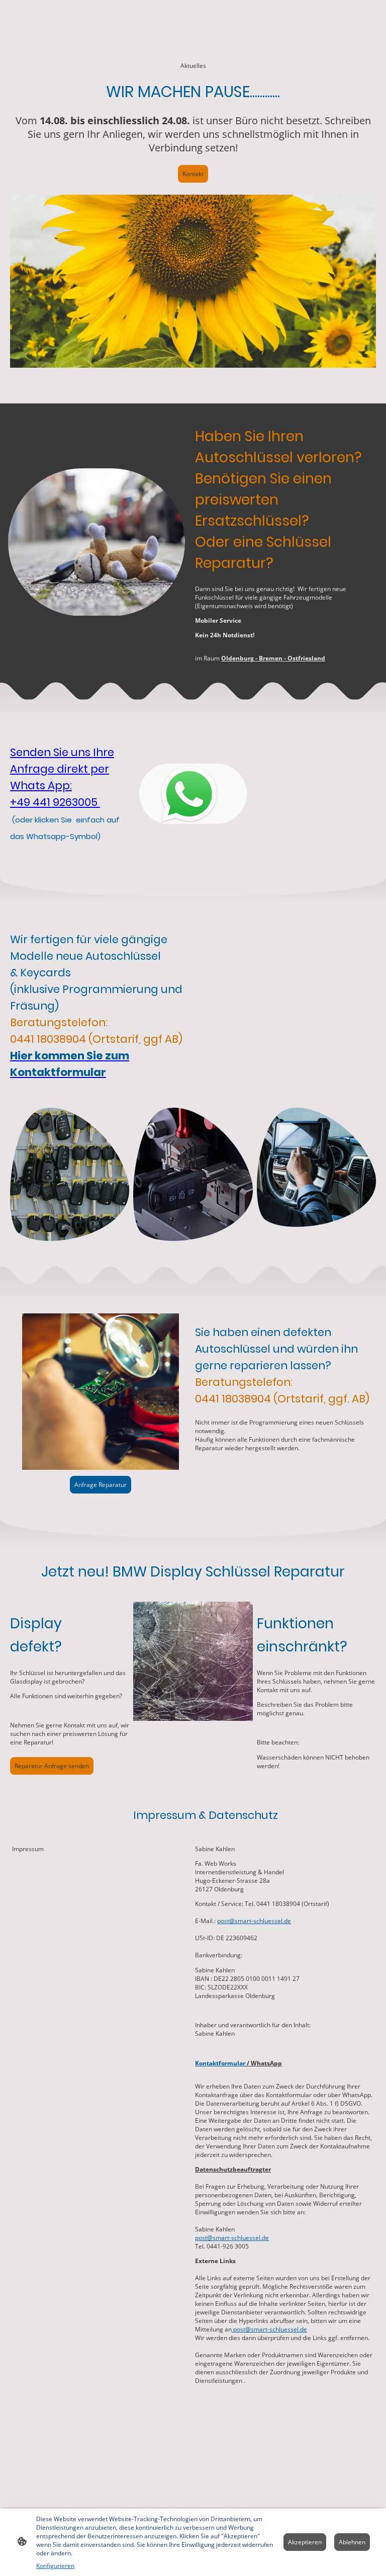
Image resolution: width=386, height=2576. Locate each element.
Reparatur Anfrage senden (52, 1766)
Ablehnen (352, 2542)
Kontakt (193, 174)
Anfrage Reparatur (101, 1485)
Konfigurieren (55, 2566)
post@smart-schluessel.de (254, 1921)
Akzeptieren (305, 2542)
